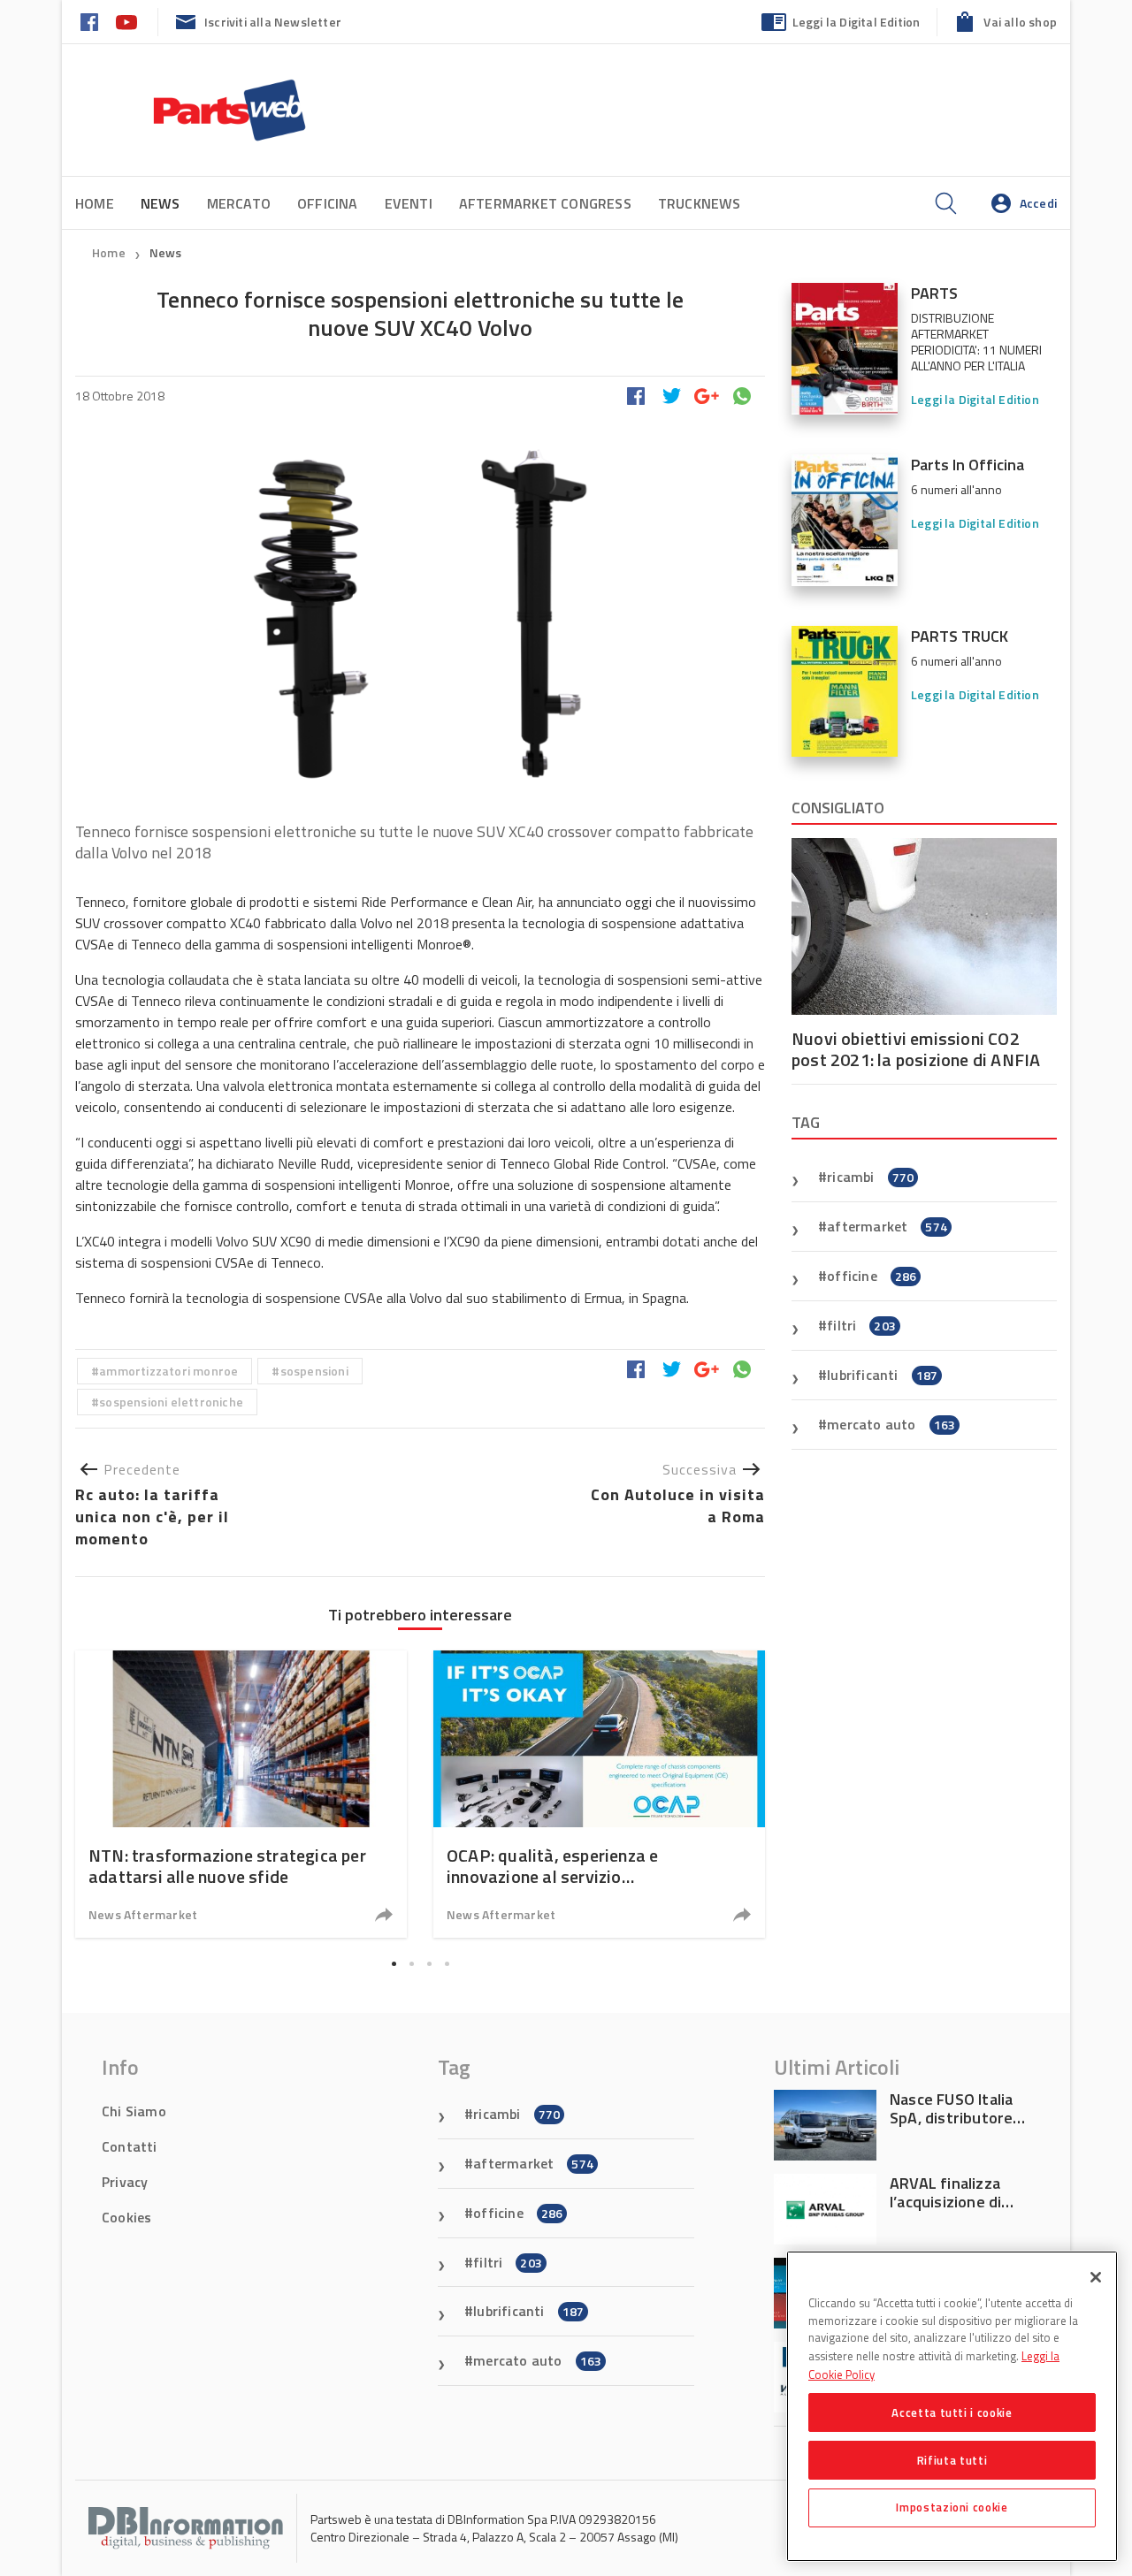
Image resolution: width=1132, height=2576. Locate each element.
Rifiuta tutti (952, 2459)
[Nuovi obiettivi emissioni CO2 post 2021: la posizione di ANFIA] (924, 926)
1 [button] (394, 1963)
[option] (241, 1794)
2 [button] (411, 1963)
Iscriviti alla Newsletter (273, 22)
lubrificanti (882, 1375)
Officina (328, 203)
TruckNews (700, 203)
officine (872, 1276)
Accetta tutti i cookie (952, 2412)
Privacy (125, 2182)
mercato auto (891, 1424)
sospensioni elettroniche (171, 1402)
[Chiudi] (1096, 2277)
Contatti (130, 2146)
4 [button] (447, 1963)
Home (95, 203)
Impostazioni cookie (952, 2507)
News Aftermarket (143, 1914)
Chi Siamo (134, 2111)
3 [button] (429, 1963)
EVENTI (409, 203)
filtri (861, 1325)
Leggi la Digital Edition (857, 22)
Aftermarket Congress (545, 203)
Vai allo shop (1020, 22)
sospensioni (314, 1371)
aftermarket (887, 1226)
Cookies (126, 2217)
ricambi (870, 1177)
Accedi (1038, 203)
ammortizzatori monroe (168, 1371)
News (166, 252)
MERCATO (239, 203)
